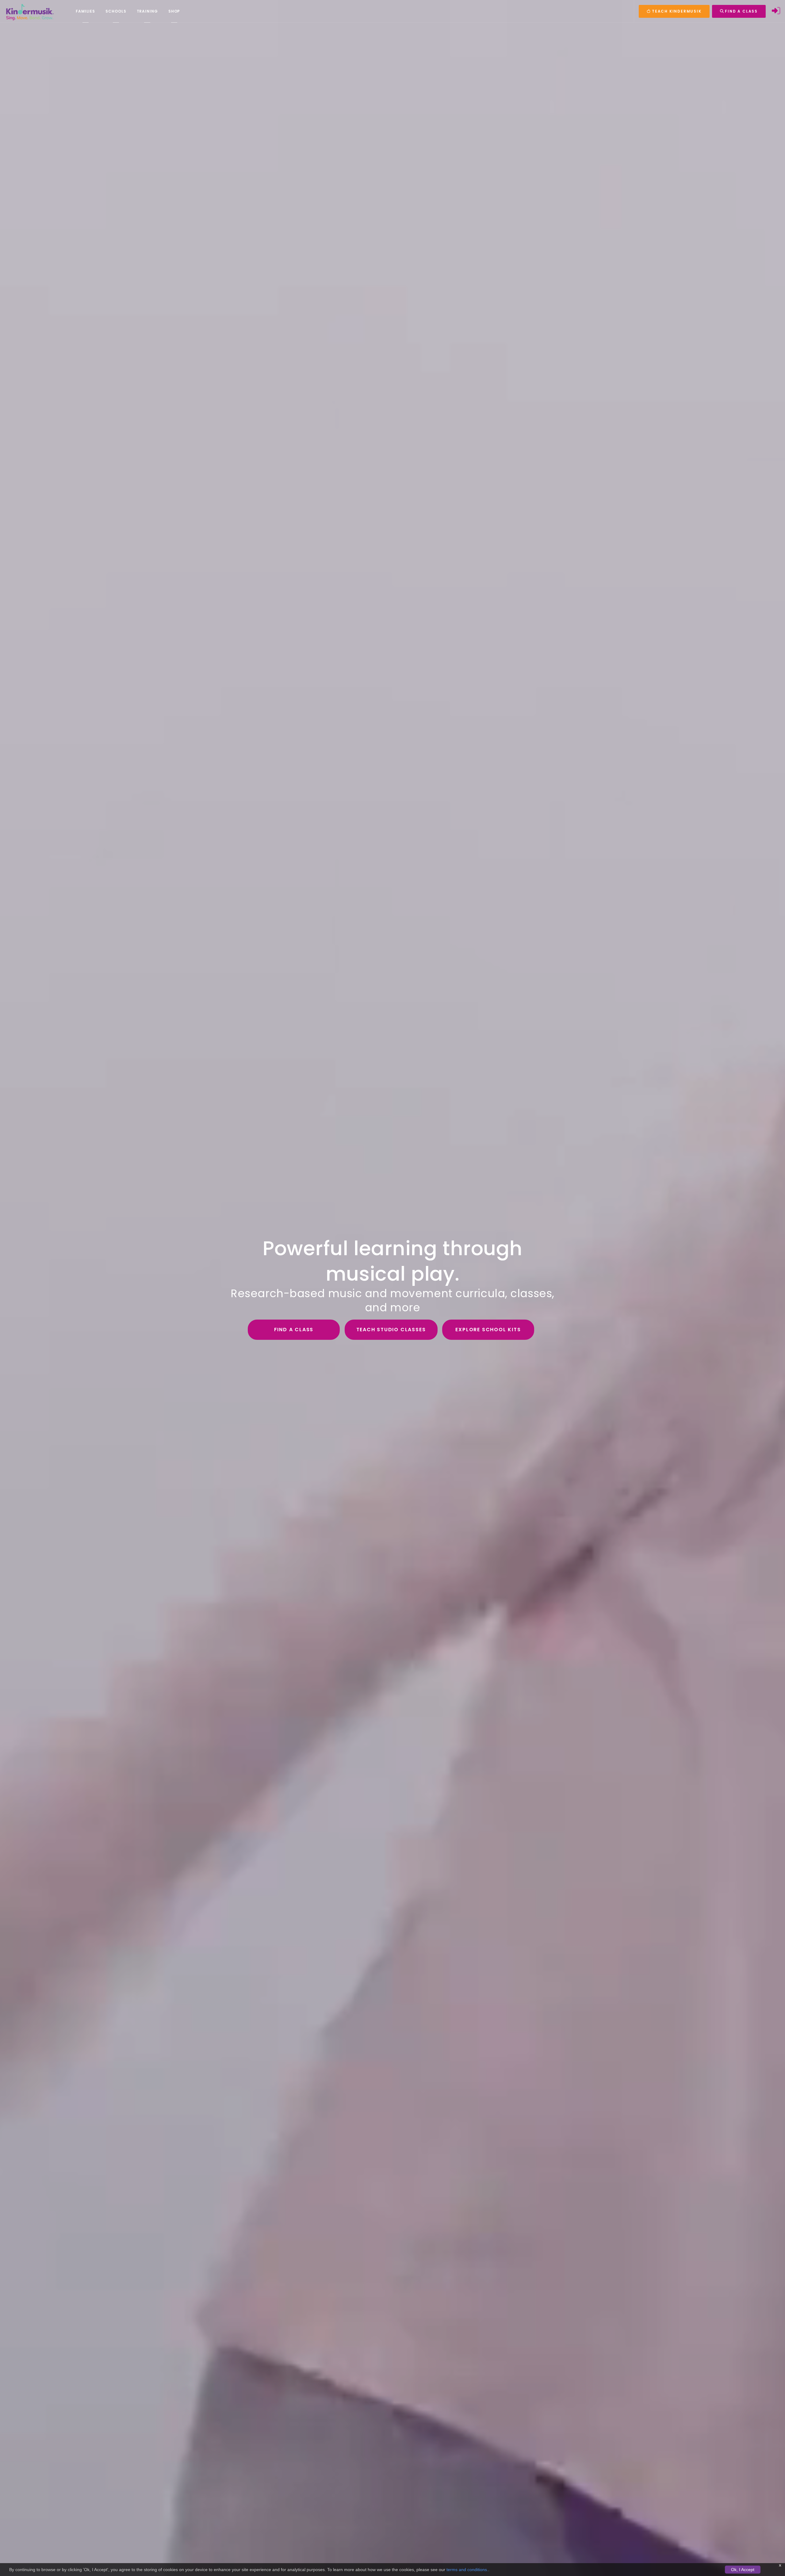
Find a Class (294, 1330)
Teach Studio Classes (391, 1330)
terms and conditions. (467, 2570)
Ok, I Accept (743, 2570)
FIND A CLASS (741, 11)
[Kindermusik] (29, 11)
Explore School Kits (488, 1330)
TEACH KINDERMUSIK (676, 11)
